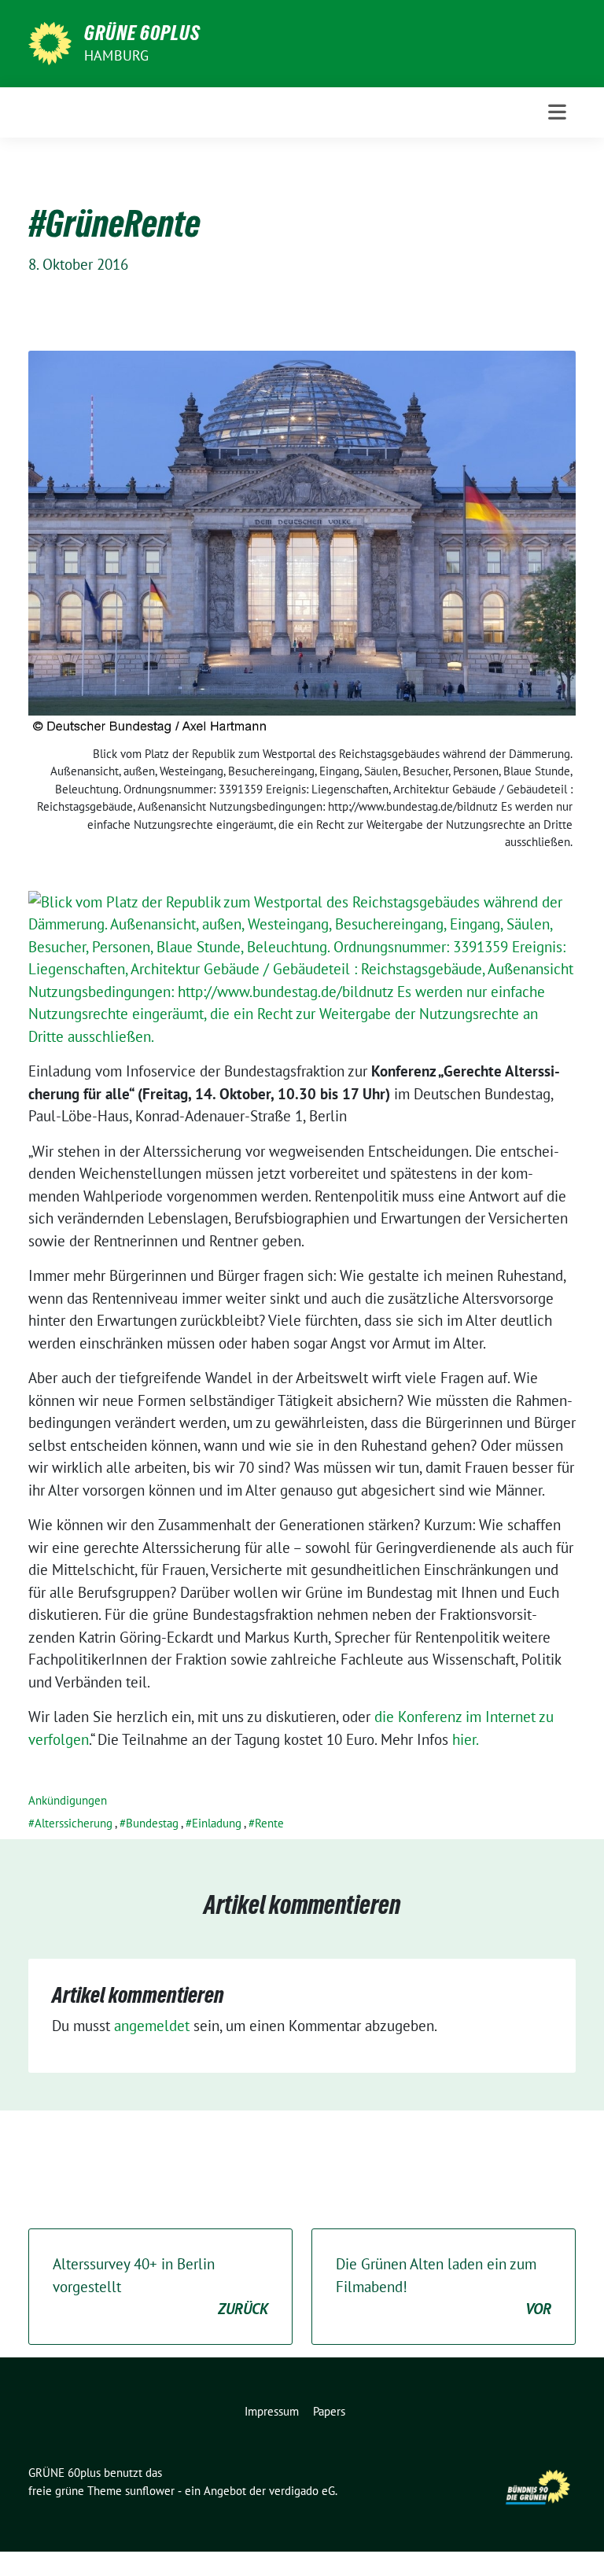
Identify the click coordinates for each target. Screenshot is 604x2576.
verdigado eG (302, 2491)
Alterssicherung (74, 1823)
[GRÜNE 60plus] (50, 42)
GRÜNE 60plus (142, 33)
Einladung (217, 1823)
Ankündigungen (68, 1800)
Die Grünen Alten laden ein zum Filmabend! (444, 2286)
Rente (269, 1823)
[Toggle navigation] (557, 112)
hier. (466, 1739)
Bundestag (152, 1823)
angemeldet (152, 2026)
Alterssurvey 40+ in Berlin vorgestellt (160, 2286)
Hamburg (116, 55)
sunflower (150, 2491)
